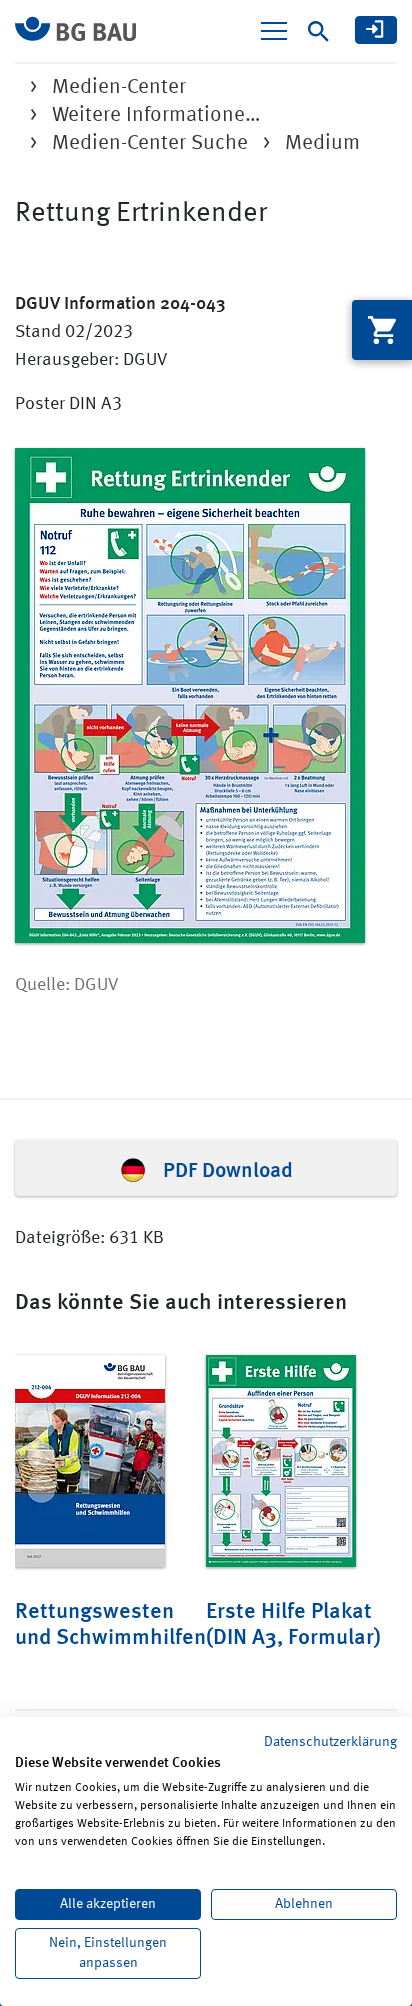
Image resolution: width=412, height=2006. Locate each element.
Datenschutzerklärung (330, 1742)
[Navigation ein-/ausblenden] (274, 31)
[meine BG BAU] (376, 30)
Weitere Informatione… (156, 115)
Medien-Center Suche (150, 143)
